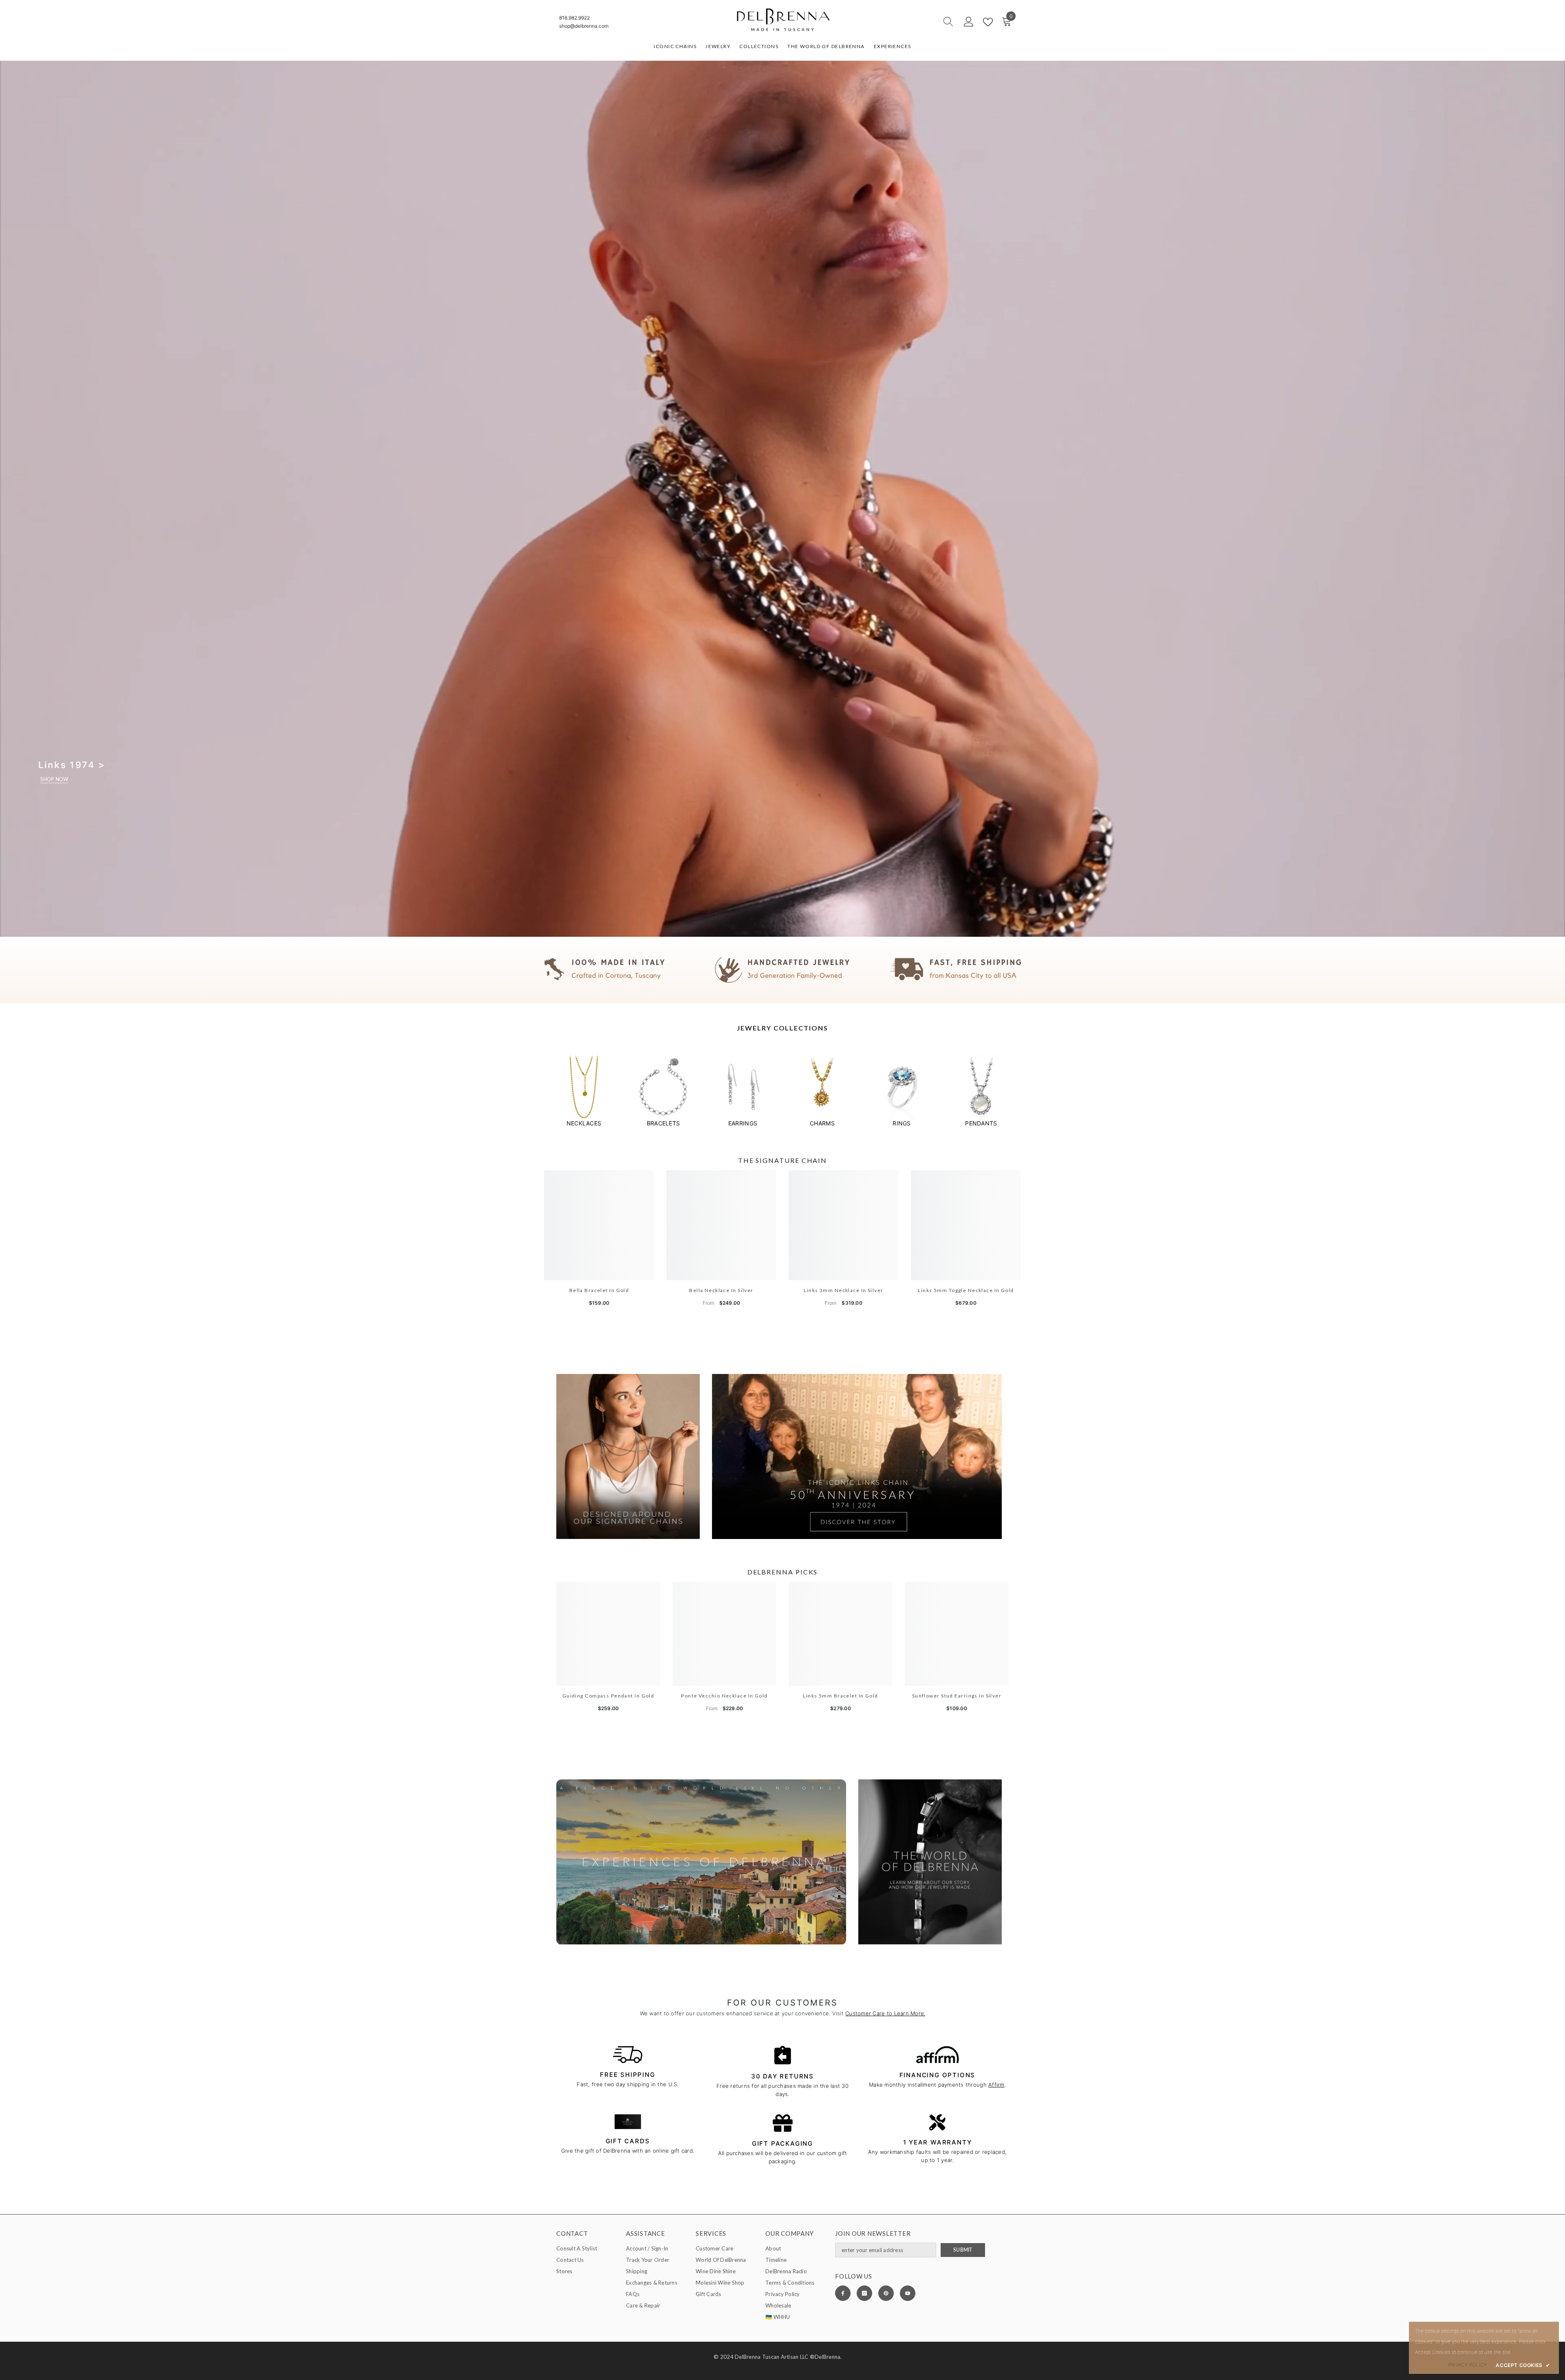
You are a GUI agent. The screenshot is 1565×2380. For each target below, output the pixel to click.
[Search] (919, 22)
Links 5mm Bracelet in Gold (840, 1696)
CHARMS (822, 1123)
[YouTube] (908, 2293)
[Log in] (969, 22)
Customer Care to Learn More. (885, 2013)
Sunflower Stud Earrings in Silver (957, 1696)
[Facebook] (843, 2293)
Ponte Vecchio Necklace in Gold (724, 1696)
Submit (963, 2250)
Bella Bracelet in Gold (599, 1290)
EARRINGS (743, 1123)
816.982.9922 (574, 18)
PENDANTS (981, 1123)
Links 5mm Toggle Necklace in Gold (966, 1290)
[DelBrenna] (584, 1087)
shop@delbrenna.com (584, 26)
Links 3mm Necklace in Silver (843, 1290)
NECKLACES (584, 1123)
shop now (54, 779)
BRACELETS (663, 1123)
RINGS (902, 1123)
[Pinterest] (886, 2293)
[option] (584, 1091)
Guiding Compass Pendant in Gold (608, 1696)
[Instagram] (864, 2293)
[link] (782, 970)
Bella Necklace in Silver (721, 1290)
